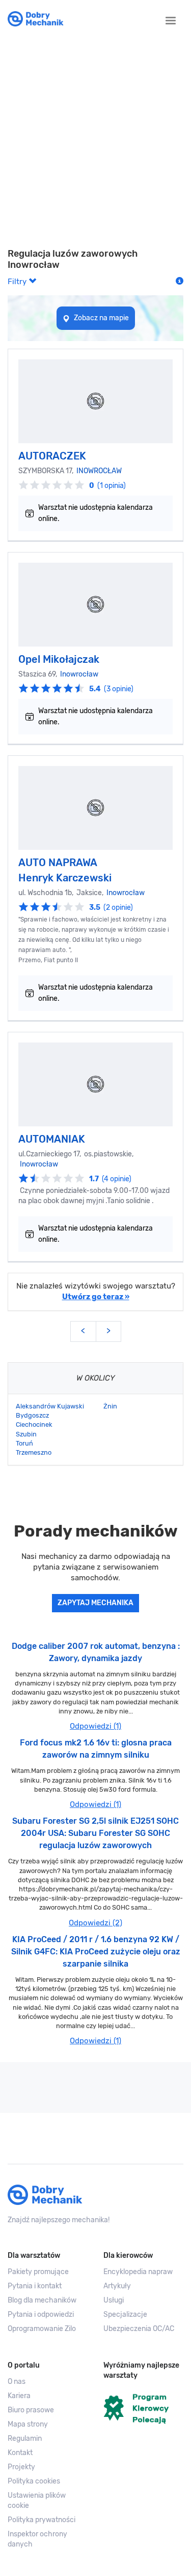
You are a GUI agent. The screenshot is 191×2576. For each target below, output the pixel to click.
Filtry (18, 282)
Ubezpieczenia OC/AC (139, 2329)
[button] (48, 2501)
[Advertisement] (95, 143)
